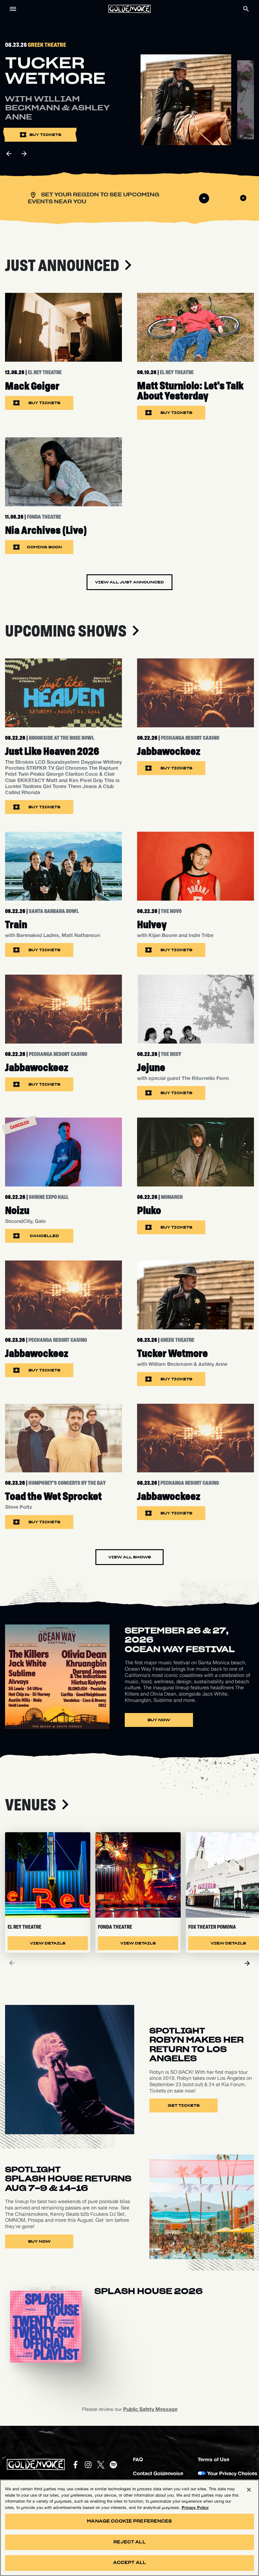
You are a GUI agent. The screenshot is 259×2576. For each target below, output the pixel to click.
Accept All (129, 2563)
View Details (48, 1943)
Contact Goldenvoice (158, 2473)
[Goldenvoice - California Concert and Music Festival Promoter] (129, 9)
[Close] (249, 2490)
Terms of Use (214, 2459)
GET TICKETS (184, 2105)
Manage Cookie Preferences (129, 2521)
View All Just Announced (129, 582)
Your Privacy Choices (232, 2473)
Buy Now (159, 1720)
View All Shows (130, 1557)
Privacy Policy (195, 2507)
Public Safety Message (150, 2409)
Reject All (129, 2542)
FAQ (138, 2459)
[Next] (247, 1963)
